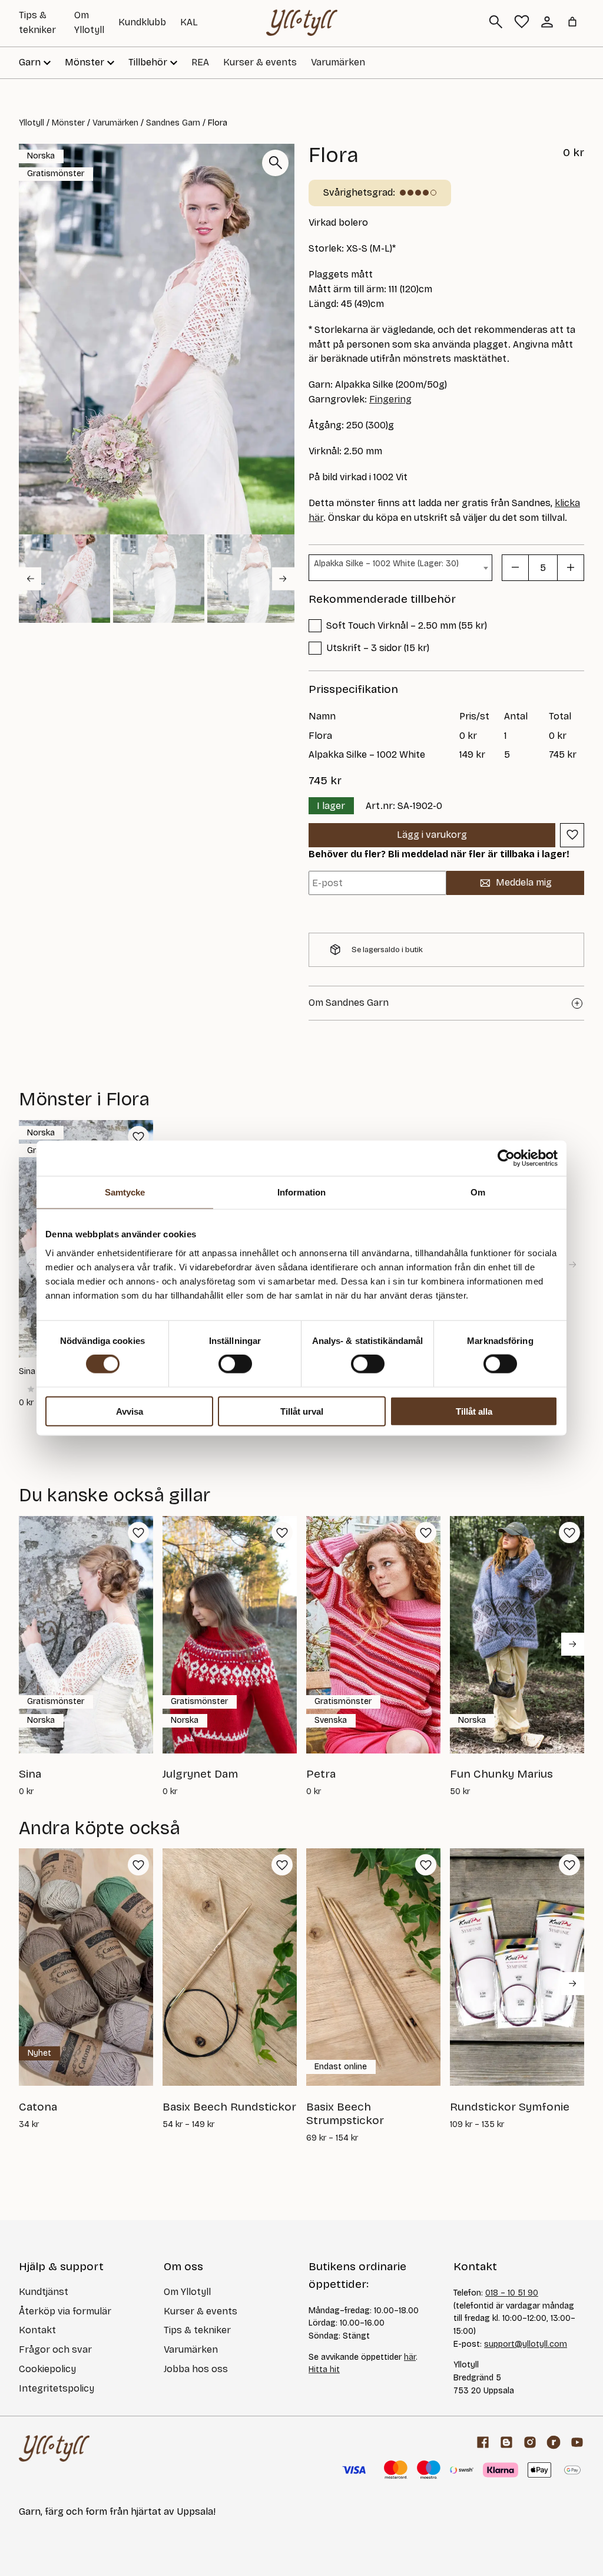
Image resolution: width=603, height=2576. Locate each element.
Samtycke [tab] (125, 1192)
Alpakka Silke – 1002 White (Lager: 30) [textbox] (386, 564)
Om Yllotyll (187, 2292)
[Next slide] (283, 579)
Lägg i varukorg (432, 835)
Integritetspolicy (57, 2388)
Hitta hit (324, 2369)
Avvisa (130, 1411)
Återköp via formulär (65, 2311)
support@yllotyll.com (526, 2344)
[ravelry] (554, 2442)
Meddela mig (524, 882)
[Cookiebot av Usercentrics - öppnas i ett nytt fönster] (506, 1158)
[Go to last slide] (30, 579)
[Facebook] (483, 2442)
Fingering (390, 399)
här (410, 2357)
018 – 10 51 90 (512, 2293)
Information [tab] (301, 1192)
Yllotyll (32, 123)
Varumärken (338, 62)
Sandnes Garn (173, 123)
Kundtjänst (44, 2292)
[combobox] (400, 568)
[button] (64, 579)
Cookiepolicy (47, 2369)
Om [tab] (478, 1192)
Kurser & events (260, 62)
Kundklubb (142, 22)
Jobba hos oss (196, 2369)
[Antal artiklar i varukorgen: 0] (572, 22)
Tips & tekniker (197, 2330)
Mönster (68, 123)
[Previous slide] (30, 1264)
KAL (189, 22)
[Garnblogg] (506, 2442)
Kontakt (37, 2330)
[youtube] (577, 2442)
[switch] (235, 1364)
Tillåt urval (302, 1411)
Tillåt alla (474, 1411)
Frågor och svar (55, 2349)
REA (200, 62)
